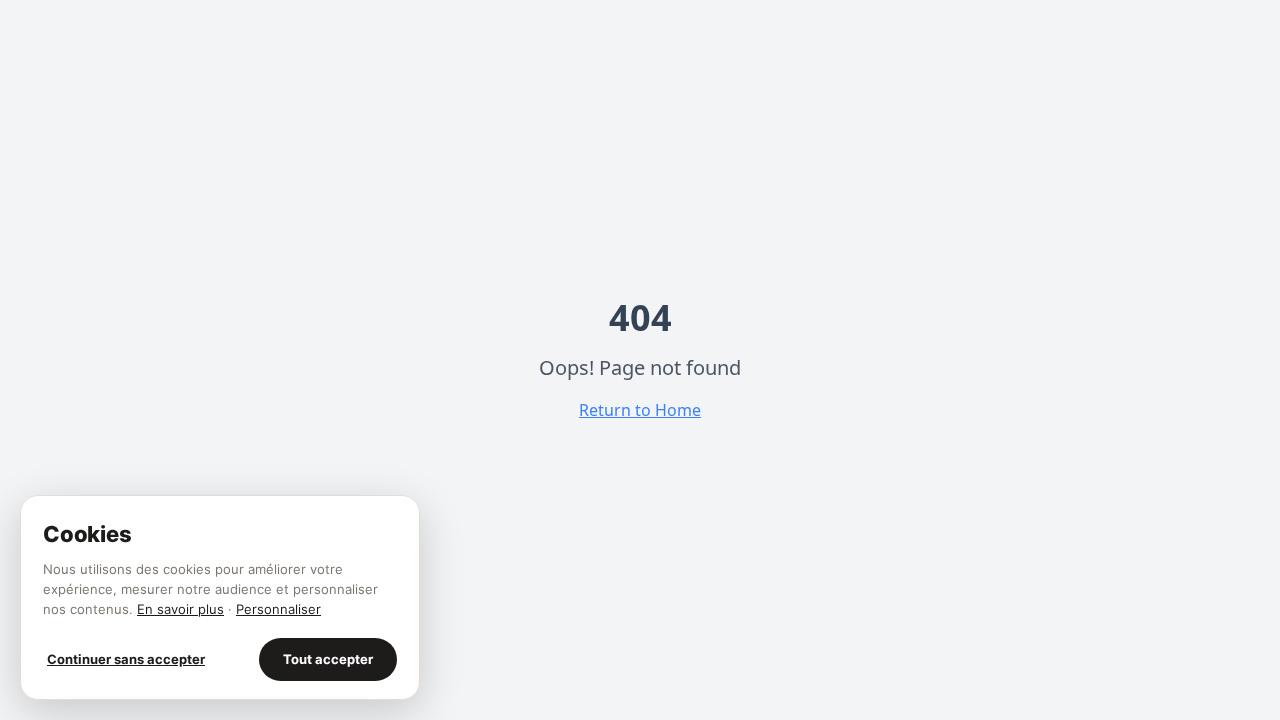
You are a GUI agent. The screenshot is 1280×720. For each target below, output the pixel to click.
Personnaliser (278, 609)
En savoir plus (180, 609)
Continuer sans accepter (126, 659)
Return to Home (640, 410)
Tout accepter (328, 659)
